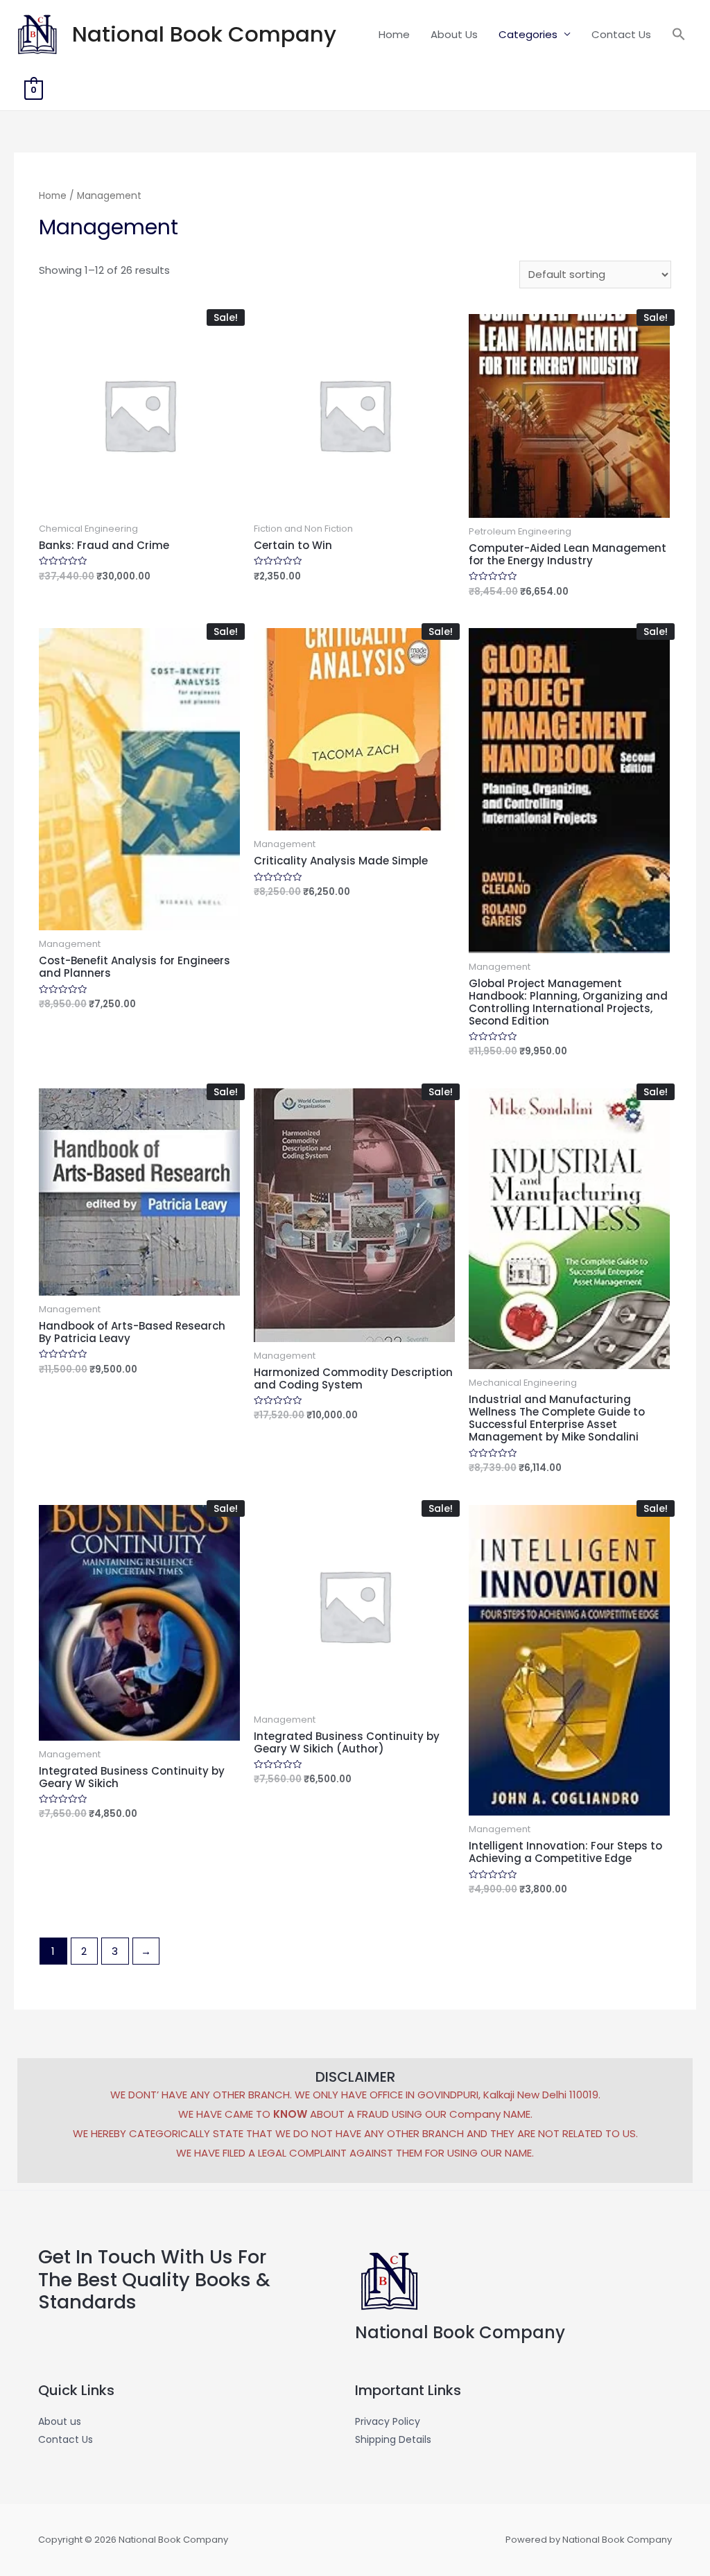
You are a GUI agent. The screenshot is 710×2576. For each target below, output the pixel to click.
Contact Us (621, 34)
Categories (528, 34)
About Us (454, 34)
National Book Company (204, 34)
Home (394, 34)
